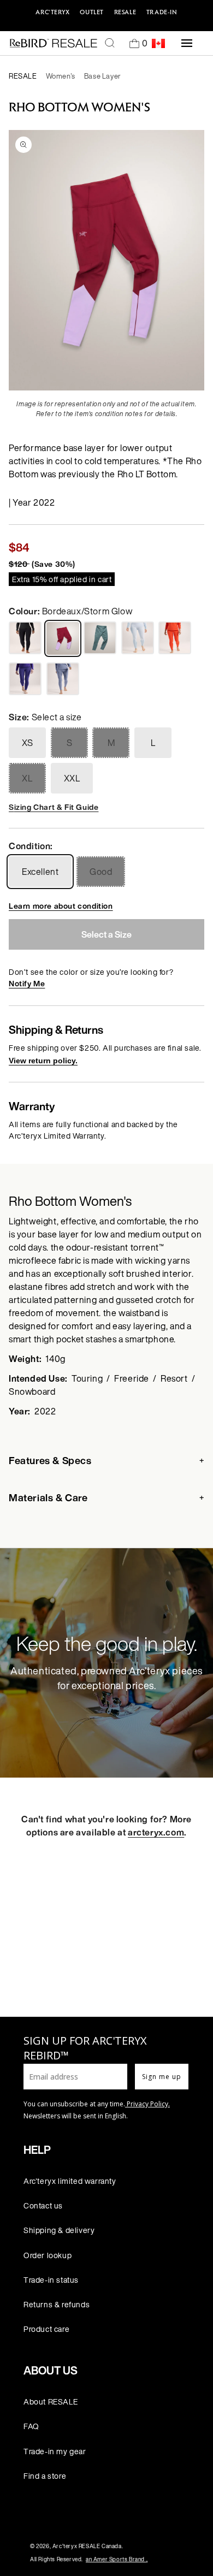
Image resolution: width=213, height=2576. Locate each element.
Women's (61, 76)
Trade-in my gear (55, 2451)
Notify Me (27, 983)
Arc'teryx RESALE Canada (87, 2546)
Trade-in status (51, 2280)
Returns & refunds (57, 2304)
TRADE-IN (162, 12)
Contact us (43, 2205)
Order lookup (48, 2255)
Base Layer (103, 76)
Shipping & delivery (59, 2230)
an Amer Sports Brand (117, 2559)
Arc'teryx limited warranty (70, 2181)
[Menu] (187, 43)
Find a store (45, 2476)
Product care (46, 2329)
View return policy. (43, 1061)
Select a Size (106, 934)
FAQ (31, 2426)
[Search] (110, 43)
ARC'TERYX (52, 12)
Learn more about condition (61, 906)
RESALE (125, 12)
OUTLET (92, 12)
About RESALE (51, 2402)
